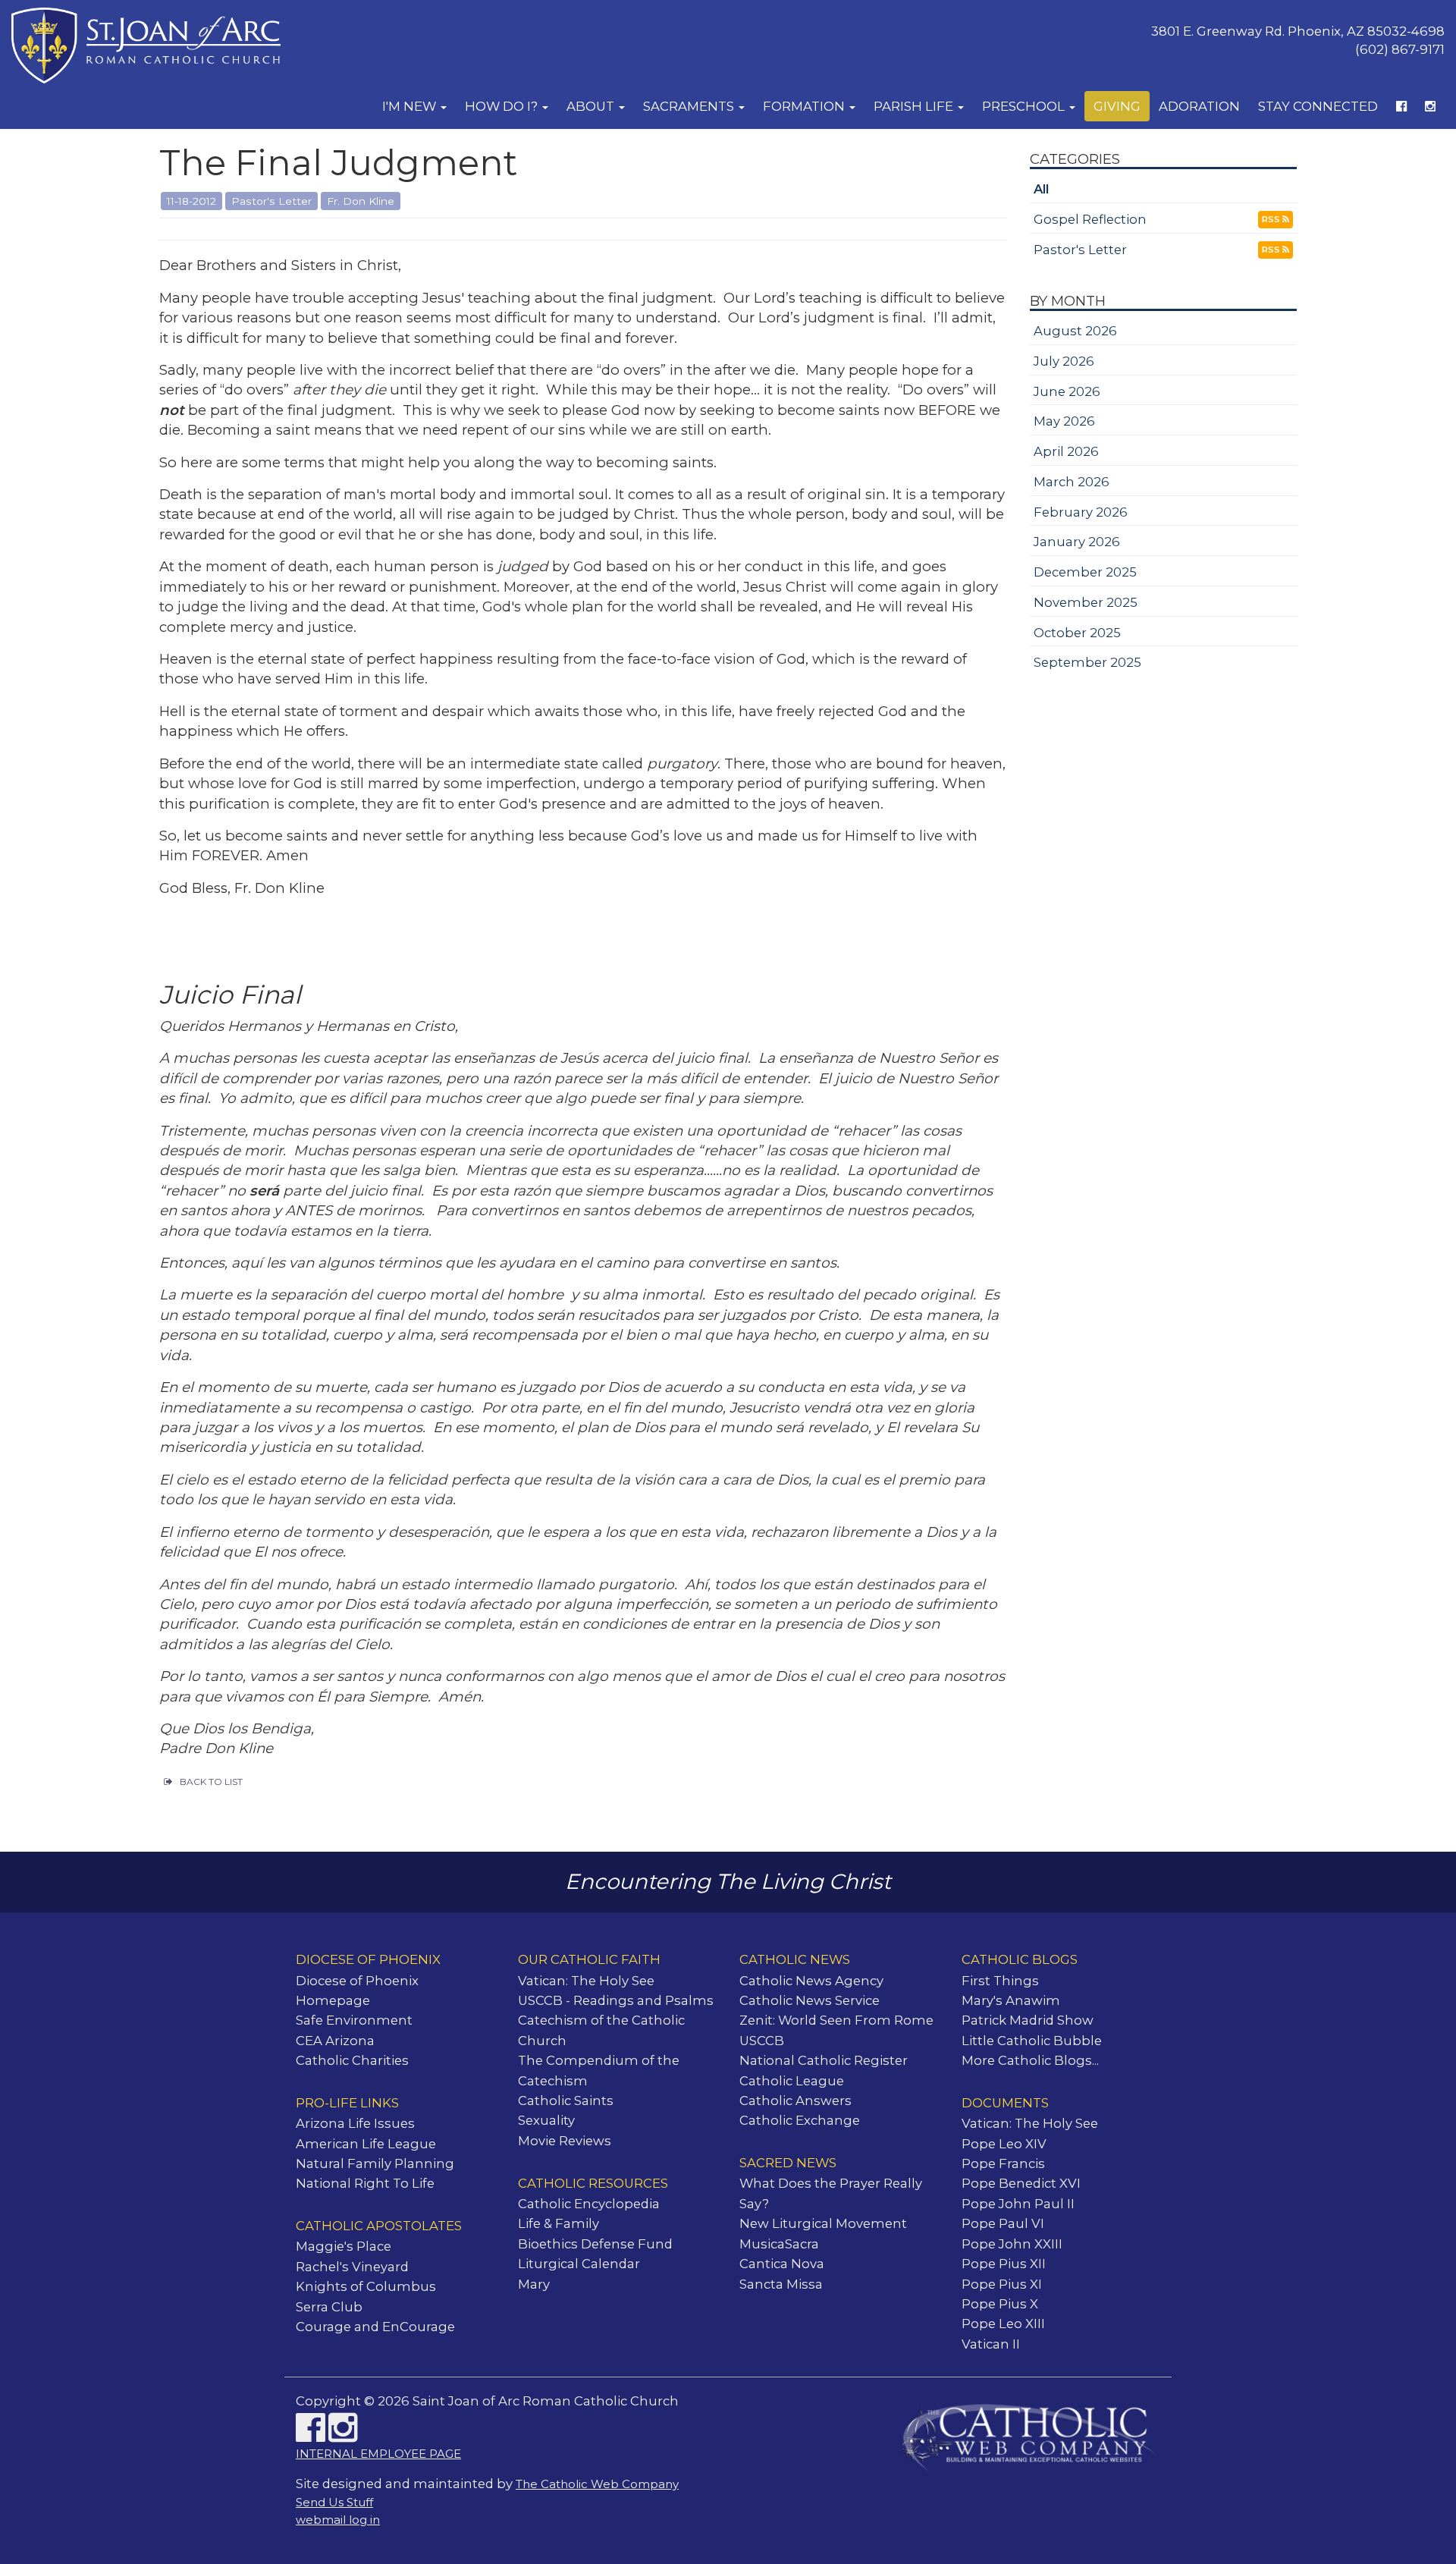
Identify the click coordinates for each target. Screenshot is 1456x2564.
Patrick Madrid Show (1028, 2020)
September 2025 (1087, 662)
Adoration (1199, 106)
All (1041, 189)
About (592, 106)
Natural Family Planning (375, 2163)
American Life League (366, 2144)
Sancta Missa (781, 2284)
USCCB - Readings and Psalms (616, 2000)
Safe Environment (354, 2020)
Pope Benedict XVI (1021, 2183)
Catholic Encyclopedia (589, 2204)
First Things (1000, 1981)
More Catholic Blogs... (1030, 2060)
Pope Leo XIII (1003, 2324)
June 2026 (1067, 391)
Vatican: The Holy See (586, 1981)
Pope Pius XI (1002, 2284)
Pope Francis (1003, 2163)
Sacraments (690, 106)
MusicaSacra (779, 2244)
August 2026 (1075, 331)
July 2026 (1064, 361)
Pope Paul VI (1003, 2223)
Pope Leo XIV (1004, 2144)
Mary (534, 2284)
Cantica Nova (782, 2264)
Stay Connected (1318, 106)
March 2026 (1072, 482)
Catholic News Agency (811, 1981)
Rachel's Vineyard (352, 2267)
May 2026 (1064, 421)
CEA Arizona (335, 2041)
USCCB (762, 2041)
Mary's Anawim (1011, 2000)
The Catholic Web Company (597, 2484)
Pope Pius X (1000, 2304)
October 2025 (1077, 633)
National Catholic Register (824, 2060)
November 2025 (1086, 602)
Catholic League (792, 2081)
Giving (1117, 106)
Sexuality (546, 2120)
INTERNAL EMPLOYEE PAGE (378, 2454)
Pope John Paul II (1018, 2204)
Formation (805, 106)
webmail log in (338, 2520)
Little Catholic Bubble (1032, 2041)
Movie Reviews (565, 2141)
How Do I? (503, 106)
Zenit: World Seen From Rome (836, 2020)
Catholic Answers (795, 2101)
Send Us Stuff (334, 2503)
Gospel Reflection (1090, 219)
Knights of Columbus (366, 2286)
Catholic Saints (566, 2101)
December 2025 (1085, 572)
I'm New (411, 106)
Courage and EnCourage (375, 2327)
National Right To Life (365, 2183)
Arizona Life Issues (355, 2123)
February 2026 (1081, 512)
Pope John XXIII (1012, 2244)
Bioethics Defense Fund (595, 2244)
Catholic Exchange (800, 2120)
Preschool (1025, 106)
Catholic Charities (352, 2060)
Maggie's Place (344, 2246)
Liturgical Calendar (579, 2264)
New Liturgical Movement (823, 2223)
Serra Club (329, 2307)
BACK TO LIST (211, 1782)
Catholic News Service (810, 2000)
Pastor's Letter (1080, 250)
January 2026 (1077, 542)
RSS (1272, 219)
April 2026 (1066, 451)
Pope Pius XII (1004, 2264)
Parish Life (915, 106)
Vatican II (991, 2344)
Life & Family (559, 2223)
